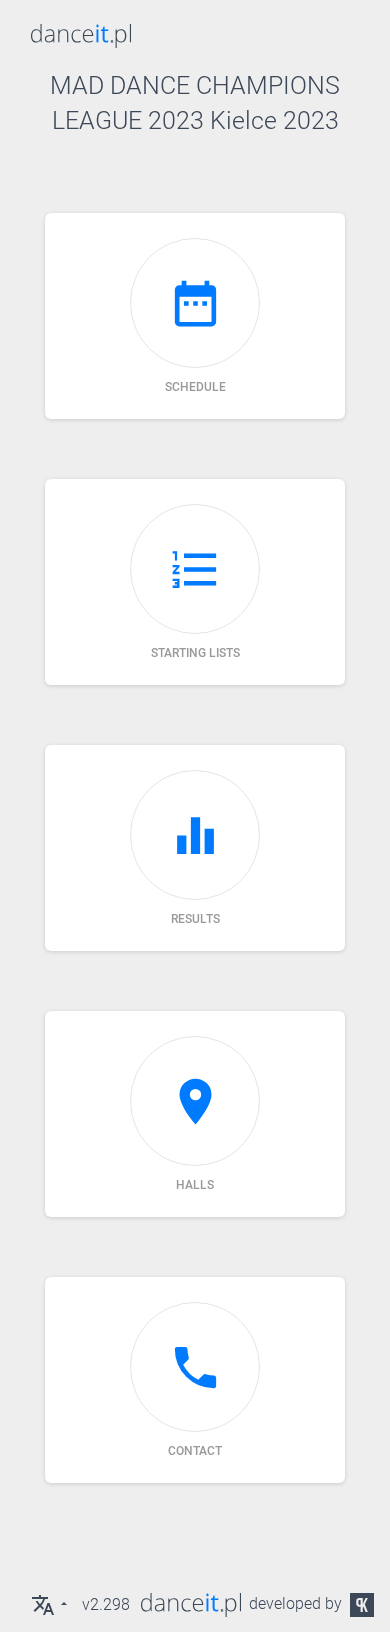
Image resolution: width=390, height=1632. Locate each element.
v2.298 (106, 1604)
